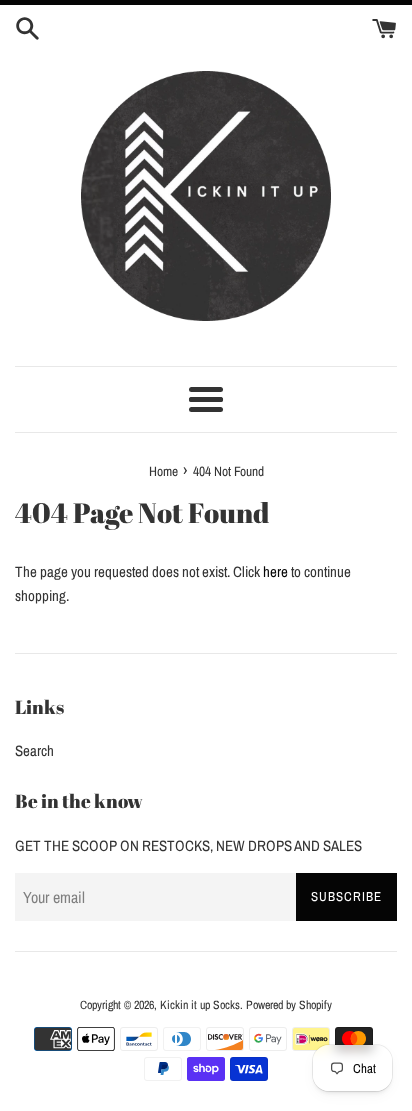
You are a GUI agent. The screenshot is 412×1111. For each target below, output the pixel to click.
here (275, 571)
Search (34, 750)
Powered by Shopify (289, 1005)
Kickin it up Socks (200, 1005)
